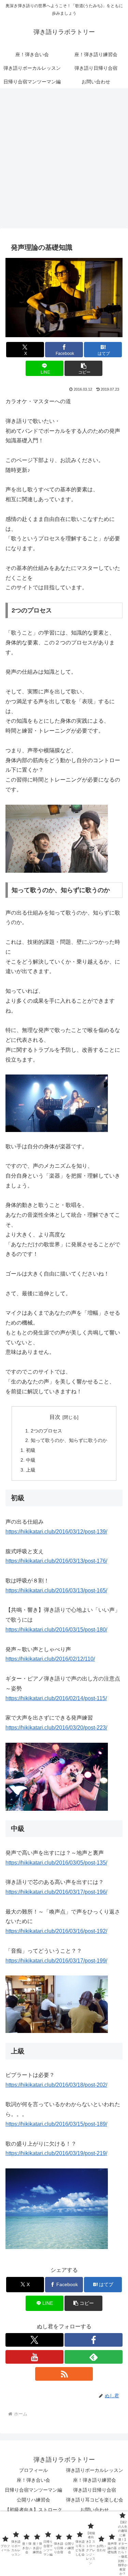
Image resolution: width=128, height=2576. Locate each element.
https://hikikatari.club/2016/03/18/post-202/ (56, 2085)
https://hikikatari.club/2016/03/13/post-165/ (56, 1590)
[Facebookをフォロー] (94, 2340)
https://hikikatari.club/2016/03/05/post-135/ (56, 1863)
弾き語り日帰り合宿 (95, 2490)
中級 (31, 1460)
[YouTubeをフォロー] (34, 2357)
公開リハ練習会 (33, 2500)
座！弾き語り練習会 (95, 2480)
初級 (31, 1450)
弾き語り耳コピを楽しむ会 (95, 2500)
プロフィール (33, 2470)
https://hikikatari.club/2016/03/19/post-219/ (56, 2153)
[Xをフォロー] (34, 2340)
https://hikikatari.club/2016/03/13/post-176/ (56, 1561)
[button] (83, 368)
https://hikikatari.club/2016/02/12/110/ (50, 1659)
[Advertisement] (64, 160)
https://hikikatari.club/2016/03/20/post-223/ (56, 1728)
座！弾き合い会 (33, 2480)
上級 (31, 1470)
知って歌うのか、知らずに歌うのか (69, 1440)
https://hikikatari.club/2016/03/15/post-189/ (56, 2124)
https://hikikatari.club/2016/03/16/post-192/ (56, 1931)
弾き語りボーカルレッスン (95, 2470)
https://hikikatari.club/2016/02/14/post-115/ (56, 1698)
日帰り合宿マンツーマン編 (33, 2490)
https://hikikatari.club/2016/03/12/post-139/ (56, 1532)
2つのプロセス (46, 1431)
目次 (55, 1417)
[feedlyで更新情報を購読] (94, 2357)
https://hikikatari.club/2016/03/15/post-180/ (56, 1630)
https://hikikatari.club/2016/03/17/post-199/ (56, 1961)
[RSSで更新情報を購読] (64, 2374)
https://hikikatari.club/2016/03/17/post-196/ (56, 1892)
